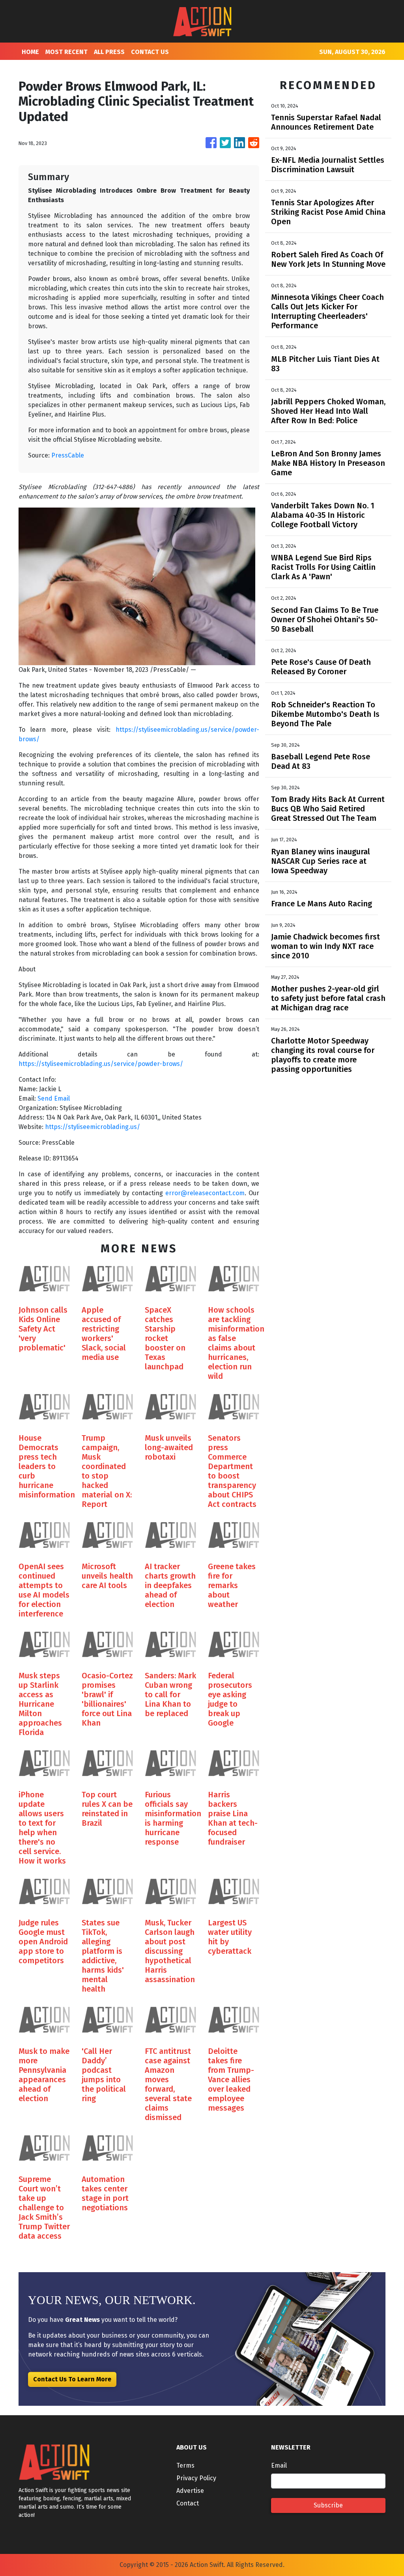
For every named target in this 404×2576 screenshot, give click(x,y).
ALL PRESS (109, 52)
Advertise (190, 2491)
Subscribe (328, 2505)
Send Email (54, 1098)
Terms (185, 2465)
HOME (30, 52)
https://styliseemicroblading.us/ (93, 1127)
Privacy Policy (196, 2478)
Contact (188, 2503)
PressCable (68, 455)
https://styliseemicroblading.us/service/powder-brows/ (101, 1064)
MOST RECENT (66, 52)
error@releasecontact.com (205, 1193)
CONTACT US (150, 52)
